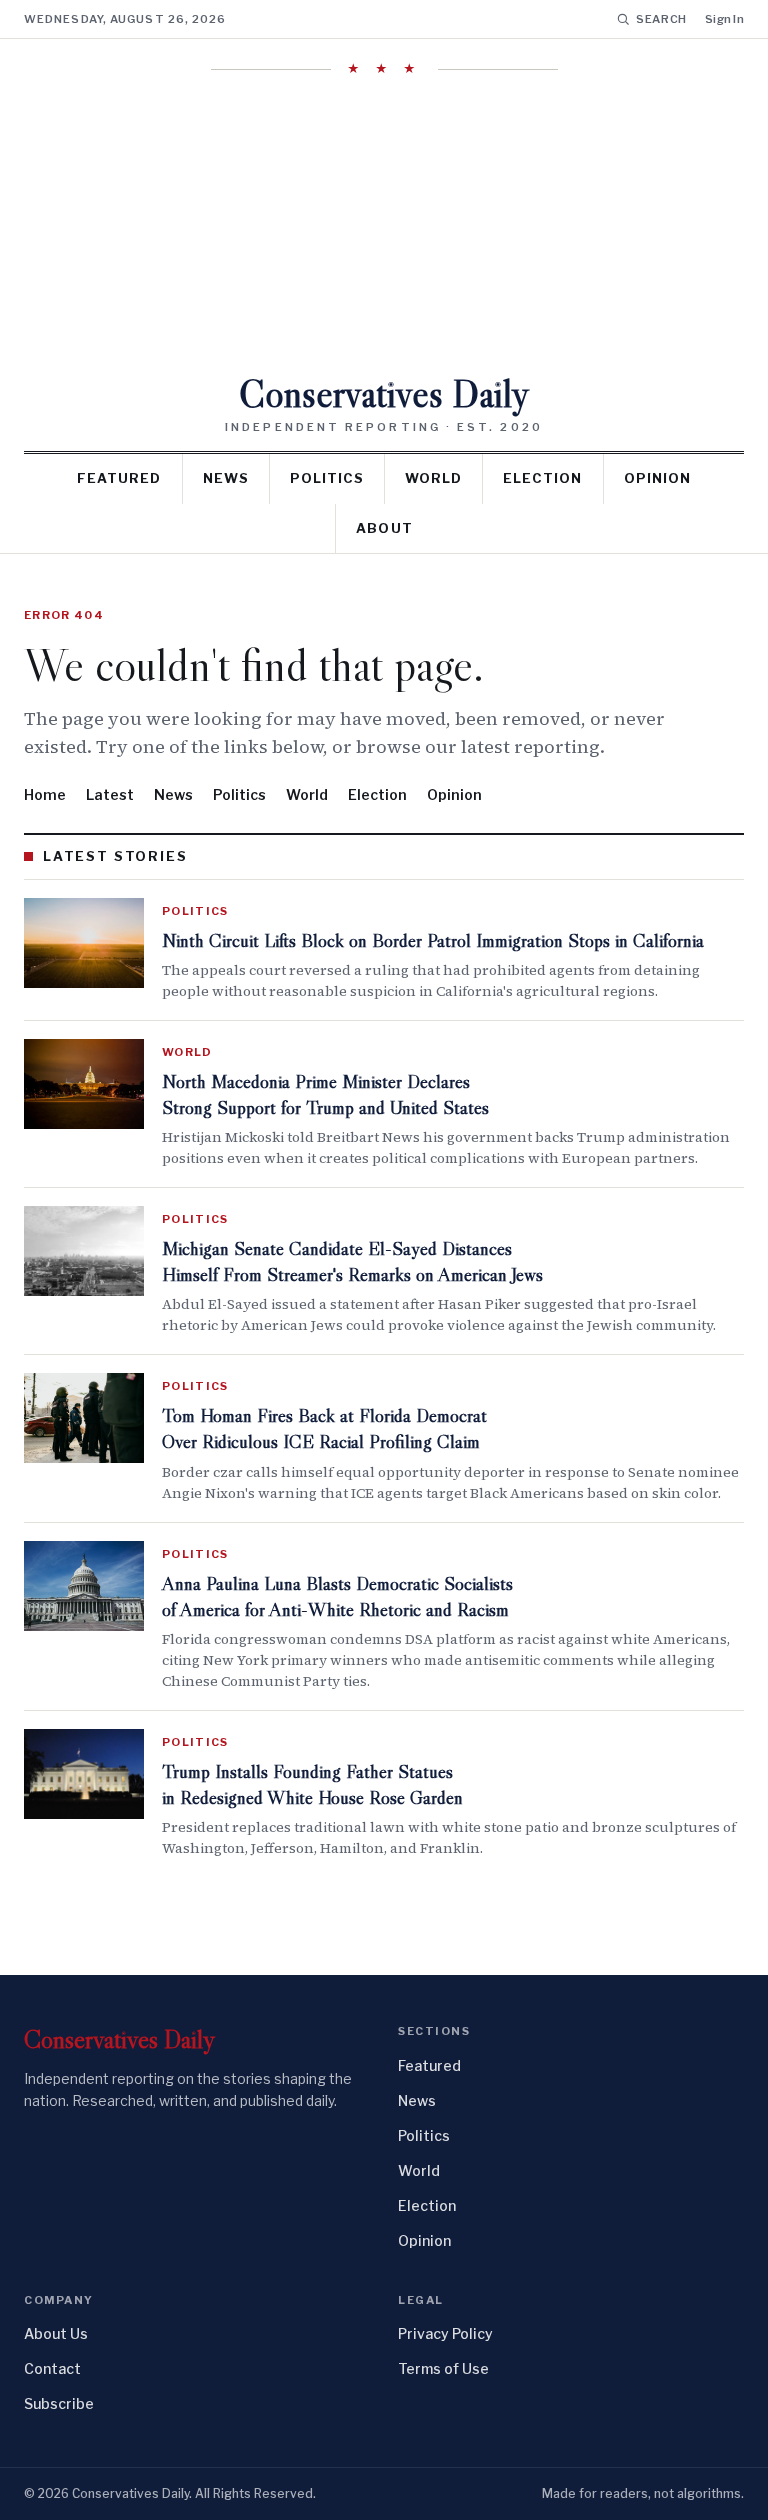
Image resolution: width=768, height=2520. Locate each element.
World (433, 478)
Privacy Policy (445, 2333)
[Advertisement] (384, 225)
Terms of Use (443, 2368)
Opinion (657, 478)
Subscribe (59, 2403)
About (384, 528)
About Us (56, 2333)
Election (542, 478)
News (226, 478)
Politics (327, 478)
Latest (110, 794)
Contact (52, 2368)
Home (45, 794)
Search (661, 19)
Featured (119, 478)
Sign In (724, 19)
